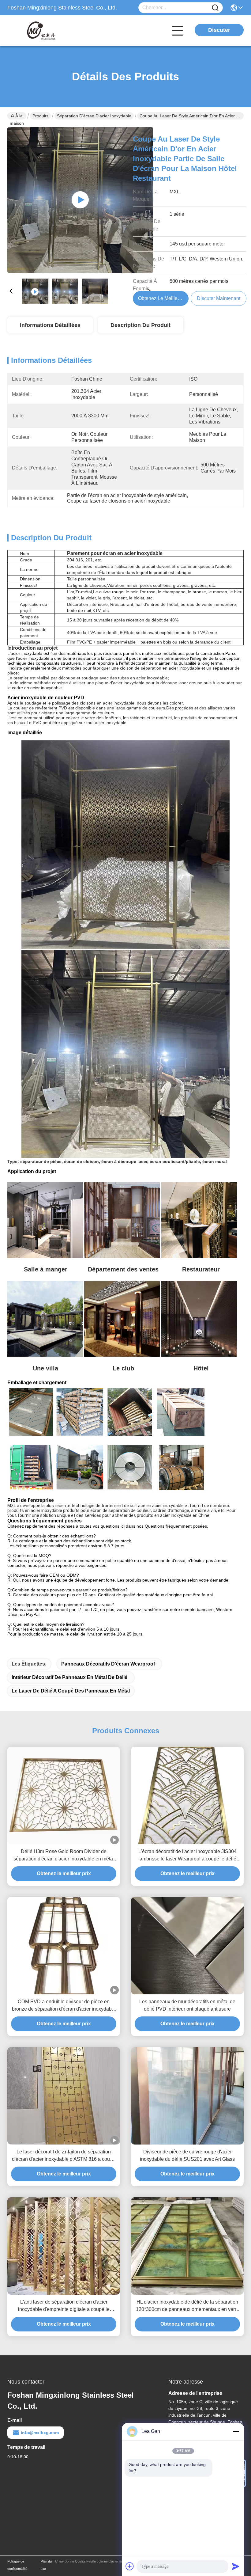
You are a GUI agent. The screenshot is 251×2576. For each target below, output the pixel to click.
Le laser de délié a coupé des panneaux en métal (71, 1691)
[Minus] (236, 2431)
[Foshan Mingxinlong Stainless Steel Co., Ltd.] (41, 31)
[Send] (236, 2566)
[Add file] (130, 2566)
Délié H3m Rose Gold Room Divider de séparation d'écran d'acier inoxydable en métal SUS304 (64, 1856)
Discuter (219, 30)
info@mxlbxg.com (40, 2433)
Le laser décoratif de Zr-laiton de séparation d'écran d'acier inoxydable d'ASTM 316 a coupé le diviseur (64, 2156)
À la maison (17, 116)
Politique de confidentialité (17, 2565)
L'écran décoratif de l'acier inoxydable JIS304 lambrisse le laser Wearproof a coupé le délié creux (187, 1856)
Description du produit (140, 325)
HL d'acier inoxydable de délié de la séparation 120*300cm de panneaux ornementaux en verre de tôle (187, 2306)
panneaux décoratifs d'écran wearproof (108, 1664)
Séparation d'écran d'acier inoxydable (94, 116)
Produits (40, 116)
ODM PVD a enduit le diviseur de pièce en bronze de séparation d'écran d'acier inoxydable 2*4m (64, 2006)
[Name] (215, 8)
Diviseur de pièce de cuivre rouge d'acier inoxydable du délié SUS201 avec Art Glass (187, 2155)
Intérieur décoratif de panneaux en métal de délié (69, 1677)
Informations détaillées (50, 325)
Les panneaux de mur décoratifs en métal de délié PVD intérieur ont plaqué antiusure (187, 2005)
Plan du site (46, 2565)
